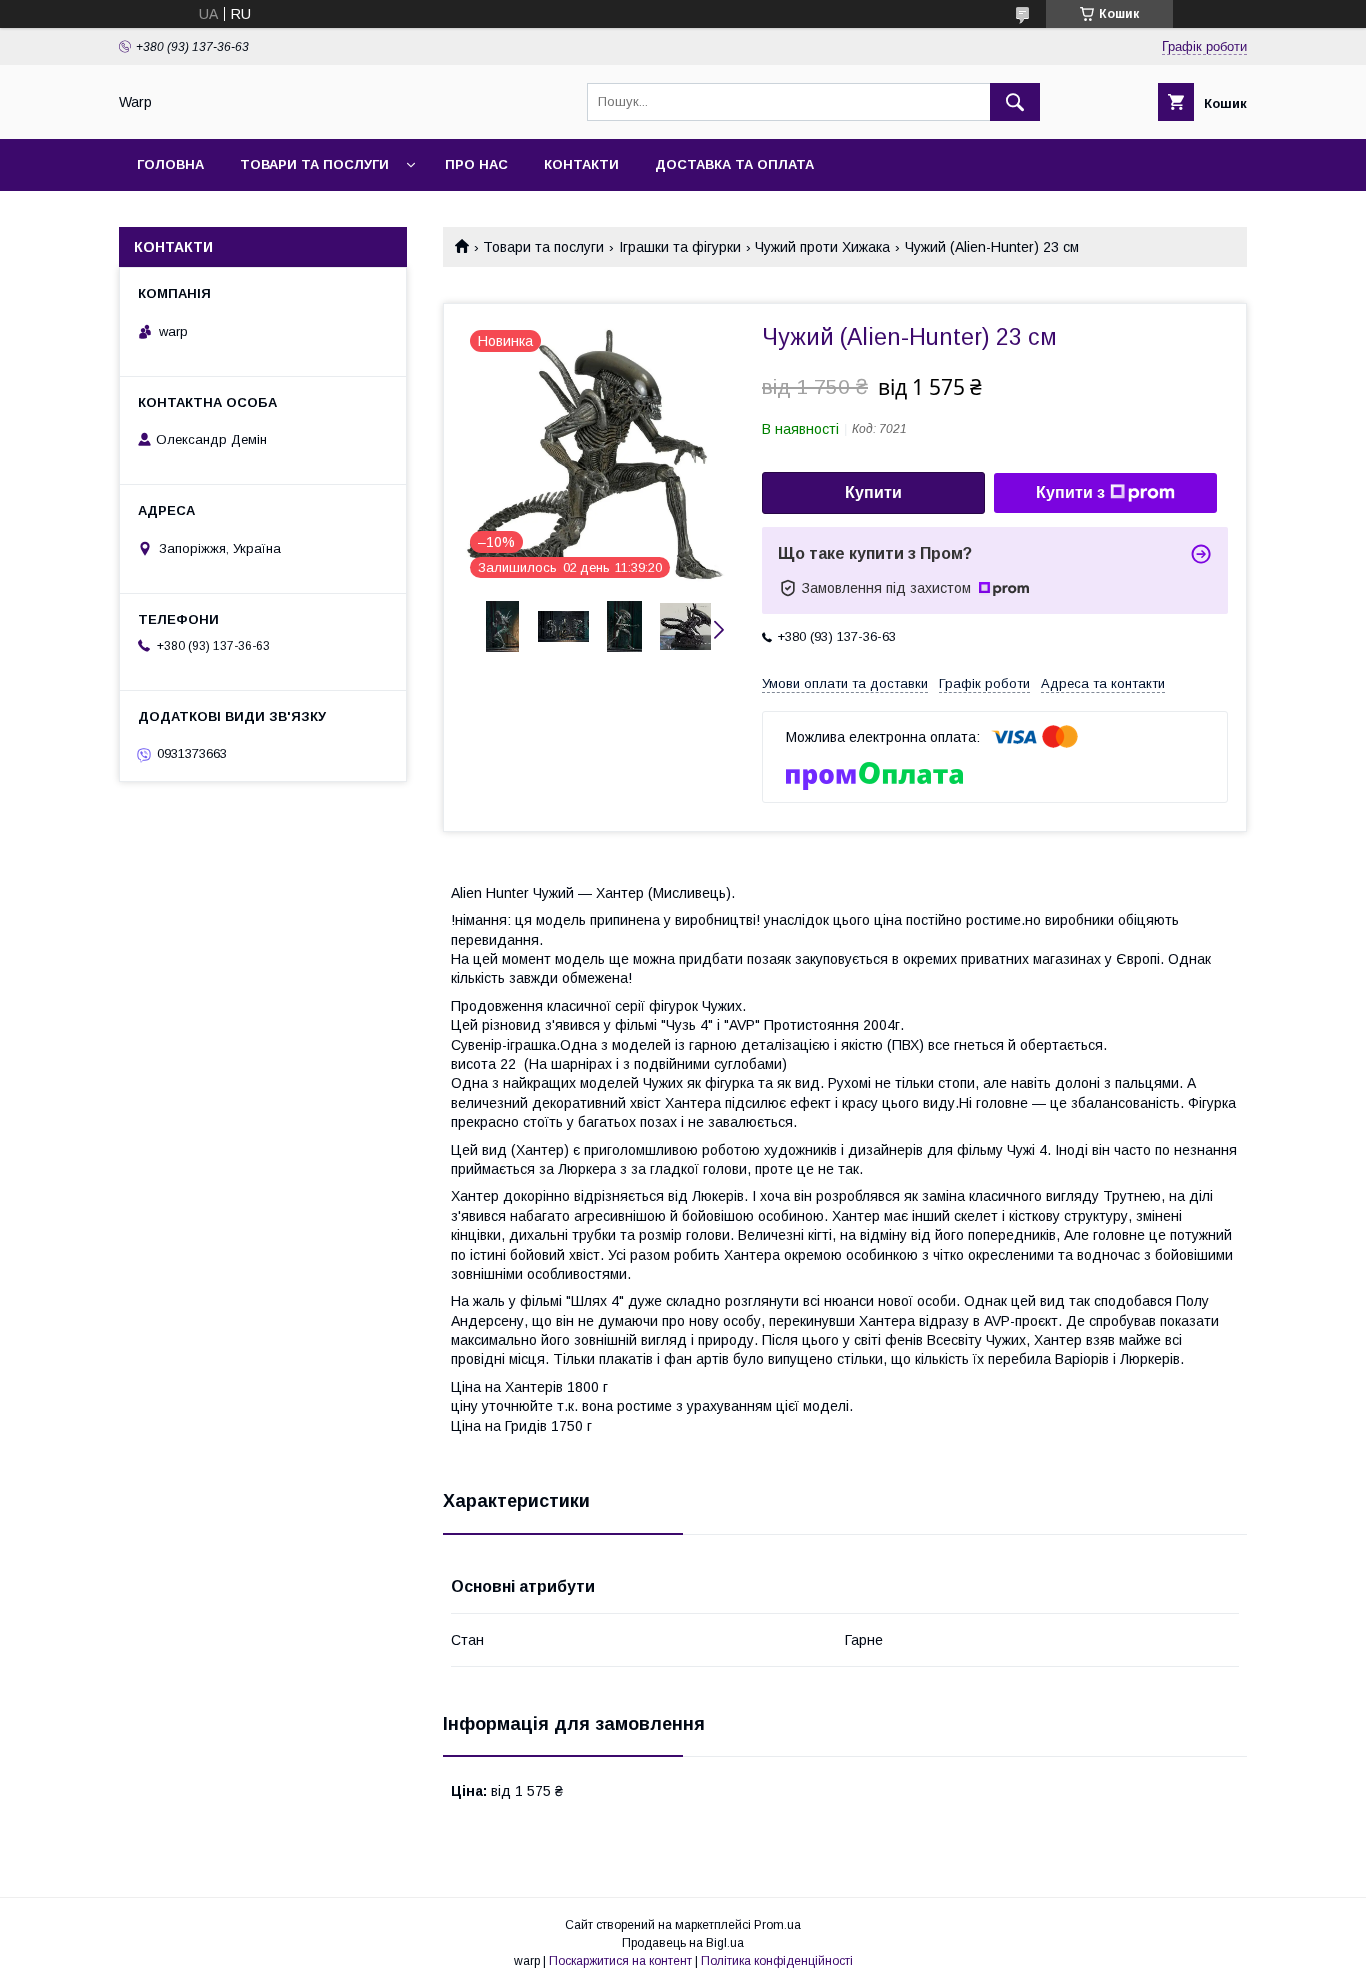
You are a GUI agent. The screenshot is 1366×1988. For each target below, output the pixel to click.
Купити (873, 492)
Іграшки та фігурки (680, 247)
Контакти (581, 164)
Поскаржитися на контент (620, 1961)
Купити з (1070, 492)
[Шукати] (1015, 102)
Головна (170, 164)
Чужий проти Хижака (822, 247)
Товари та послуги (314, 164)
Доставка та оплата (734, 164)
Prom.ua (777, 1925)
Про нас (476, 164)
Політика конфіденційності (777, 1961)
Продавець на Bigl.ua (683, 1943)
